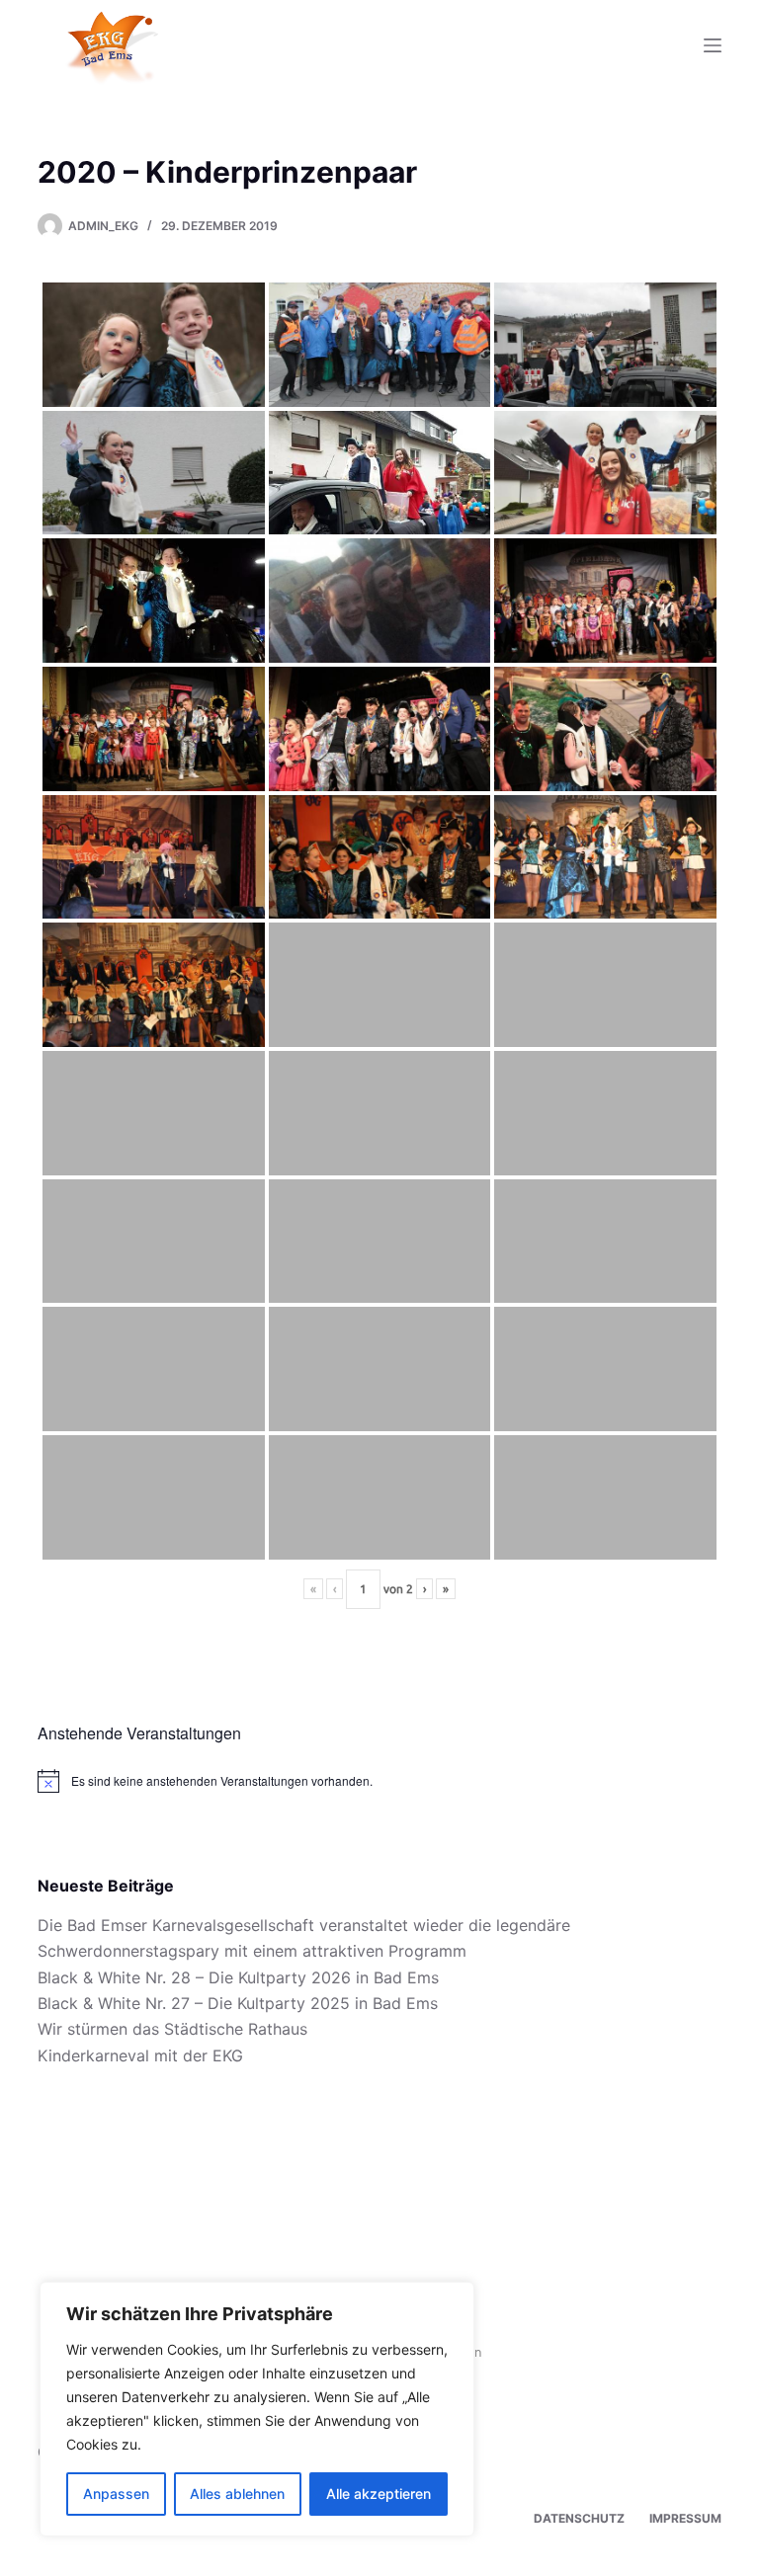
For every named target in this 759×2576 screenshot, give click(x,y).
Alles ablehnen (237, 2494)
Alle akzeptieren (379, 2494)
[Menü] (713, 45)
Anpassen (116, 2494)
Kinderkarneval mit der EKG (140, 2055)
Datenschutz (579, 2518)
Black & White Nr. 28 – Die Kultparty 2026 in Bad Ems (238, 1977)
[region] (257, 2409)
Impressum (685, 2518)
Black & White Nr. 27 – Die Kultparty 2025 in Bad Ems (238, 2003)
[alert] (379, 1781)
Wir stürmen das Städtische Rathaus (172, 2029)
